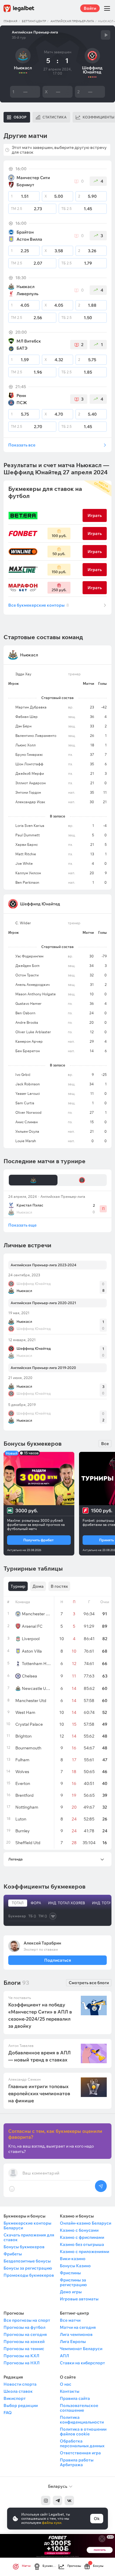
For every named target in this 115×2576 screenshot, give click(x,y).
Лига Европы (73, 2342)
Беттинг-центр (34, 21)
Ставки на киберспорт (82, 2363)
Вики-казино (73, 2259)
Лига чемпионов (76, 2334)
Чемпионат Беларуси (81, 2349)
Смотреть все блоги (89, 1983)
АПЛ (64, 2356)
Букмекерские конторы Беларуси (27, 2225)
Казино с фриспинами (82, 2237)
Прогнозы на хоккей (24, 2342)
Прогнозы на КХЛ (21, 2356)
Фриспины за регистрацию (73, 2282)
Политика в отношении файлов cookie (83, 2432)
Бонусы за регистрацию (28, 2268)
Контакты (70, 2391)
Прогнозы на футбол (24, 2327)
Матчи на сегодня (78, 2327)
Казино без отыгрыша (82, 2244)
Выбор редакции (21, 2405)
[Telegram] (57, 2501)
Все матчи (70, 2320)
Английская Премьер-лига (72, 21)
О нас (66, 2384)
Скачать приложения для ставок (29, 2237)
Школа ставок (18, 2391)
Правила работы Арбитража (77, 2462)
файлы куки (52, 2523)
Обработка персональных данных (82, 2443)
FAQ (8, 2413)
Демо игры (71, 2292)
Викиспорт (15, 2398)
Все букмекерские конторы (39, 605)
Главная (10, 21)
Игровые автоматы (79, 2299)
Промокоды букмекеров (29, 2275)
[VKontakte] (69, 2501)
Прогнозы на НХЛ (22, 2363)
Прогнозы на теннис (24, 2349)
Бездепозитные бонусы (27, 2261)
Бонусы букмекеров (24, 2247)
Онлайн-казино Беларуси (86, 2223)
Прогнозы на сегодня (25, 2334)
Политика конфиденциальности (82, 2420)
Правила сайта (75, 2398)
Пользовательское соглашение (79, 2408)
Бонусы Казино (75, 2266)
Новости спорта (20, 2384)
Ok (97, 2519)
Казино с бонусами (79, 2230)
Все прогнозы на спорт (27, 2320)
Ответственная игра (80, 2453)
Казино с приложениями (84, 2252)
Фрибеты (13, 2254)
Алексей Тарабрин (42, 1943)
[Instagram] (46, 2501)
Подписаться (57, 1960)
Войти (90, 8)
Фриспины (70, 2273)
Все (105, 1444)
